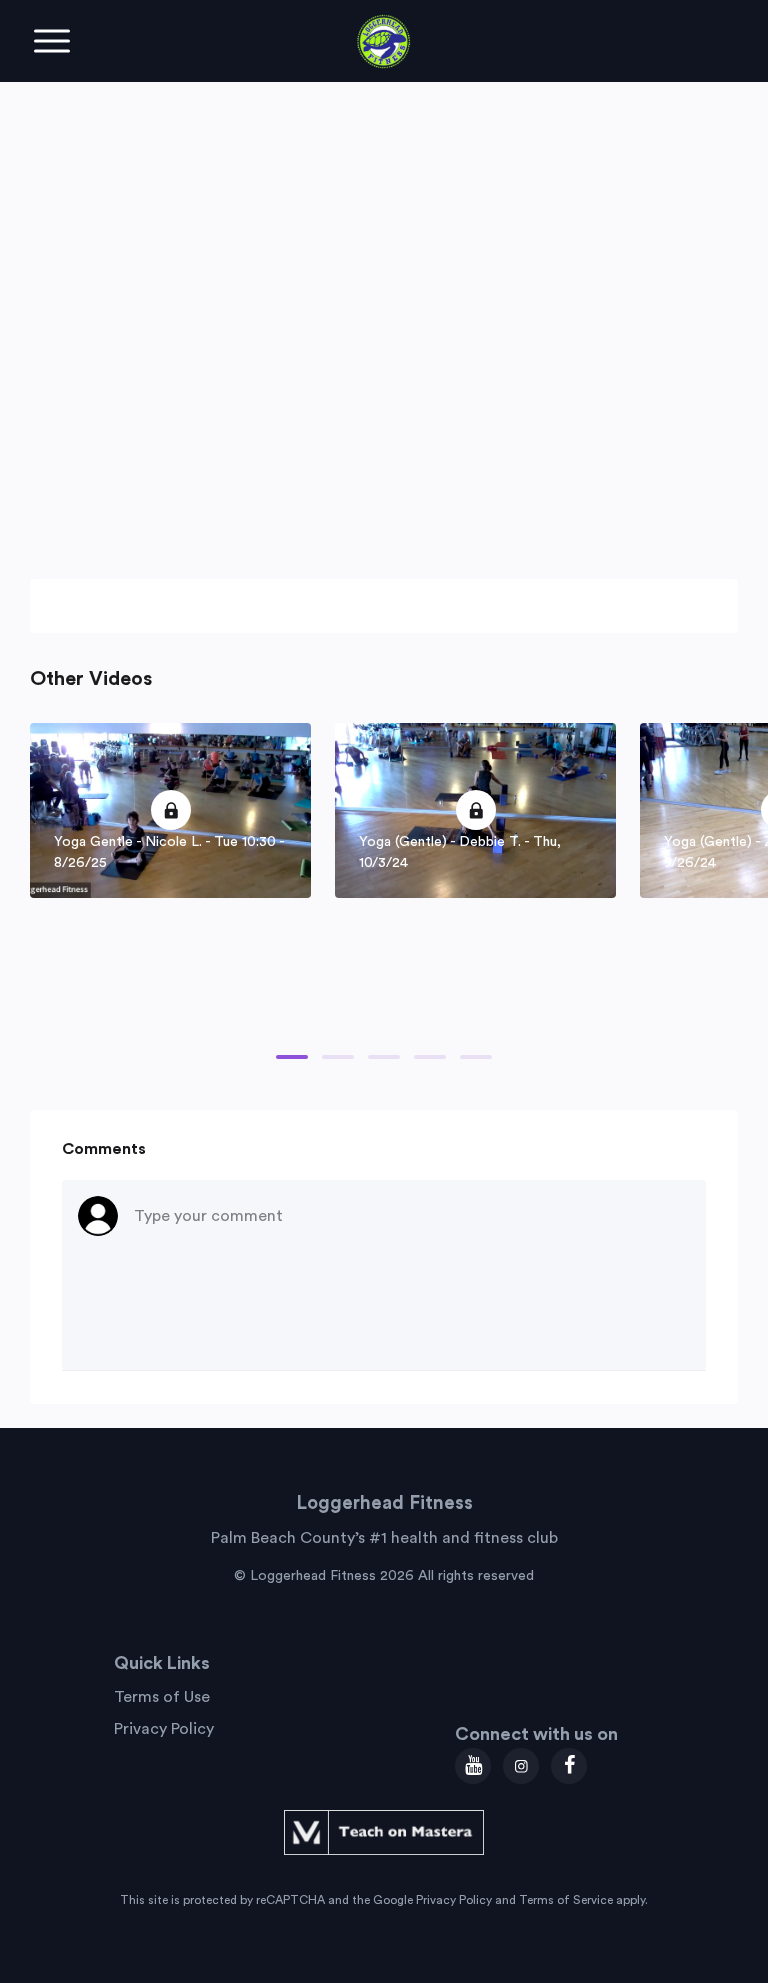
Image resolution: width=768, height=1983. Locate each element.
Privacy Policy (164, 1729)
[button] (292, 1057)
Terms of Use (162, 1697)
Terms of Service (566, 1900)
